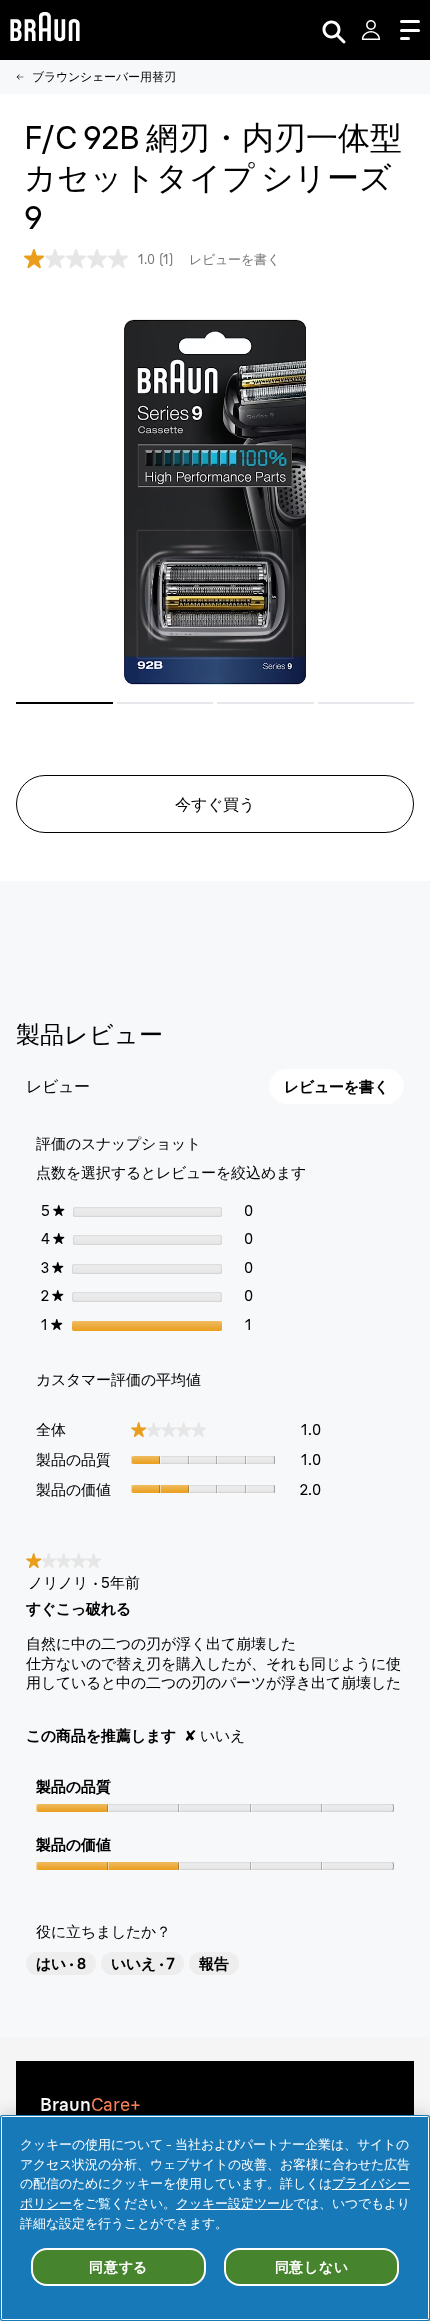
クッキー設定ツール (234, 2203)
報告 (214, 1963)
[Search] (334, 30)
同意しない (312, 2267)
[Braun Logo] (45, 29)
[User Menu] (373, 30)
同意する (118, 2267)
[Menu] (410, 30)
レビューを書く (234, 259)
